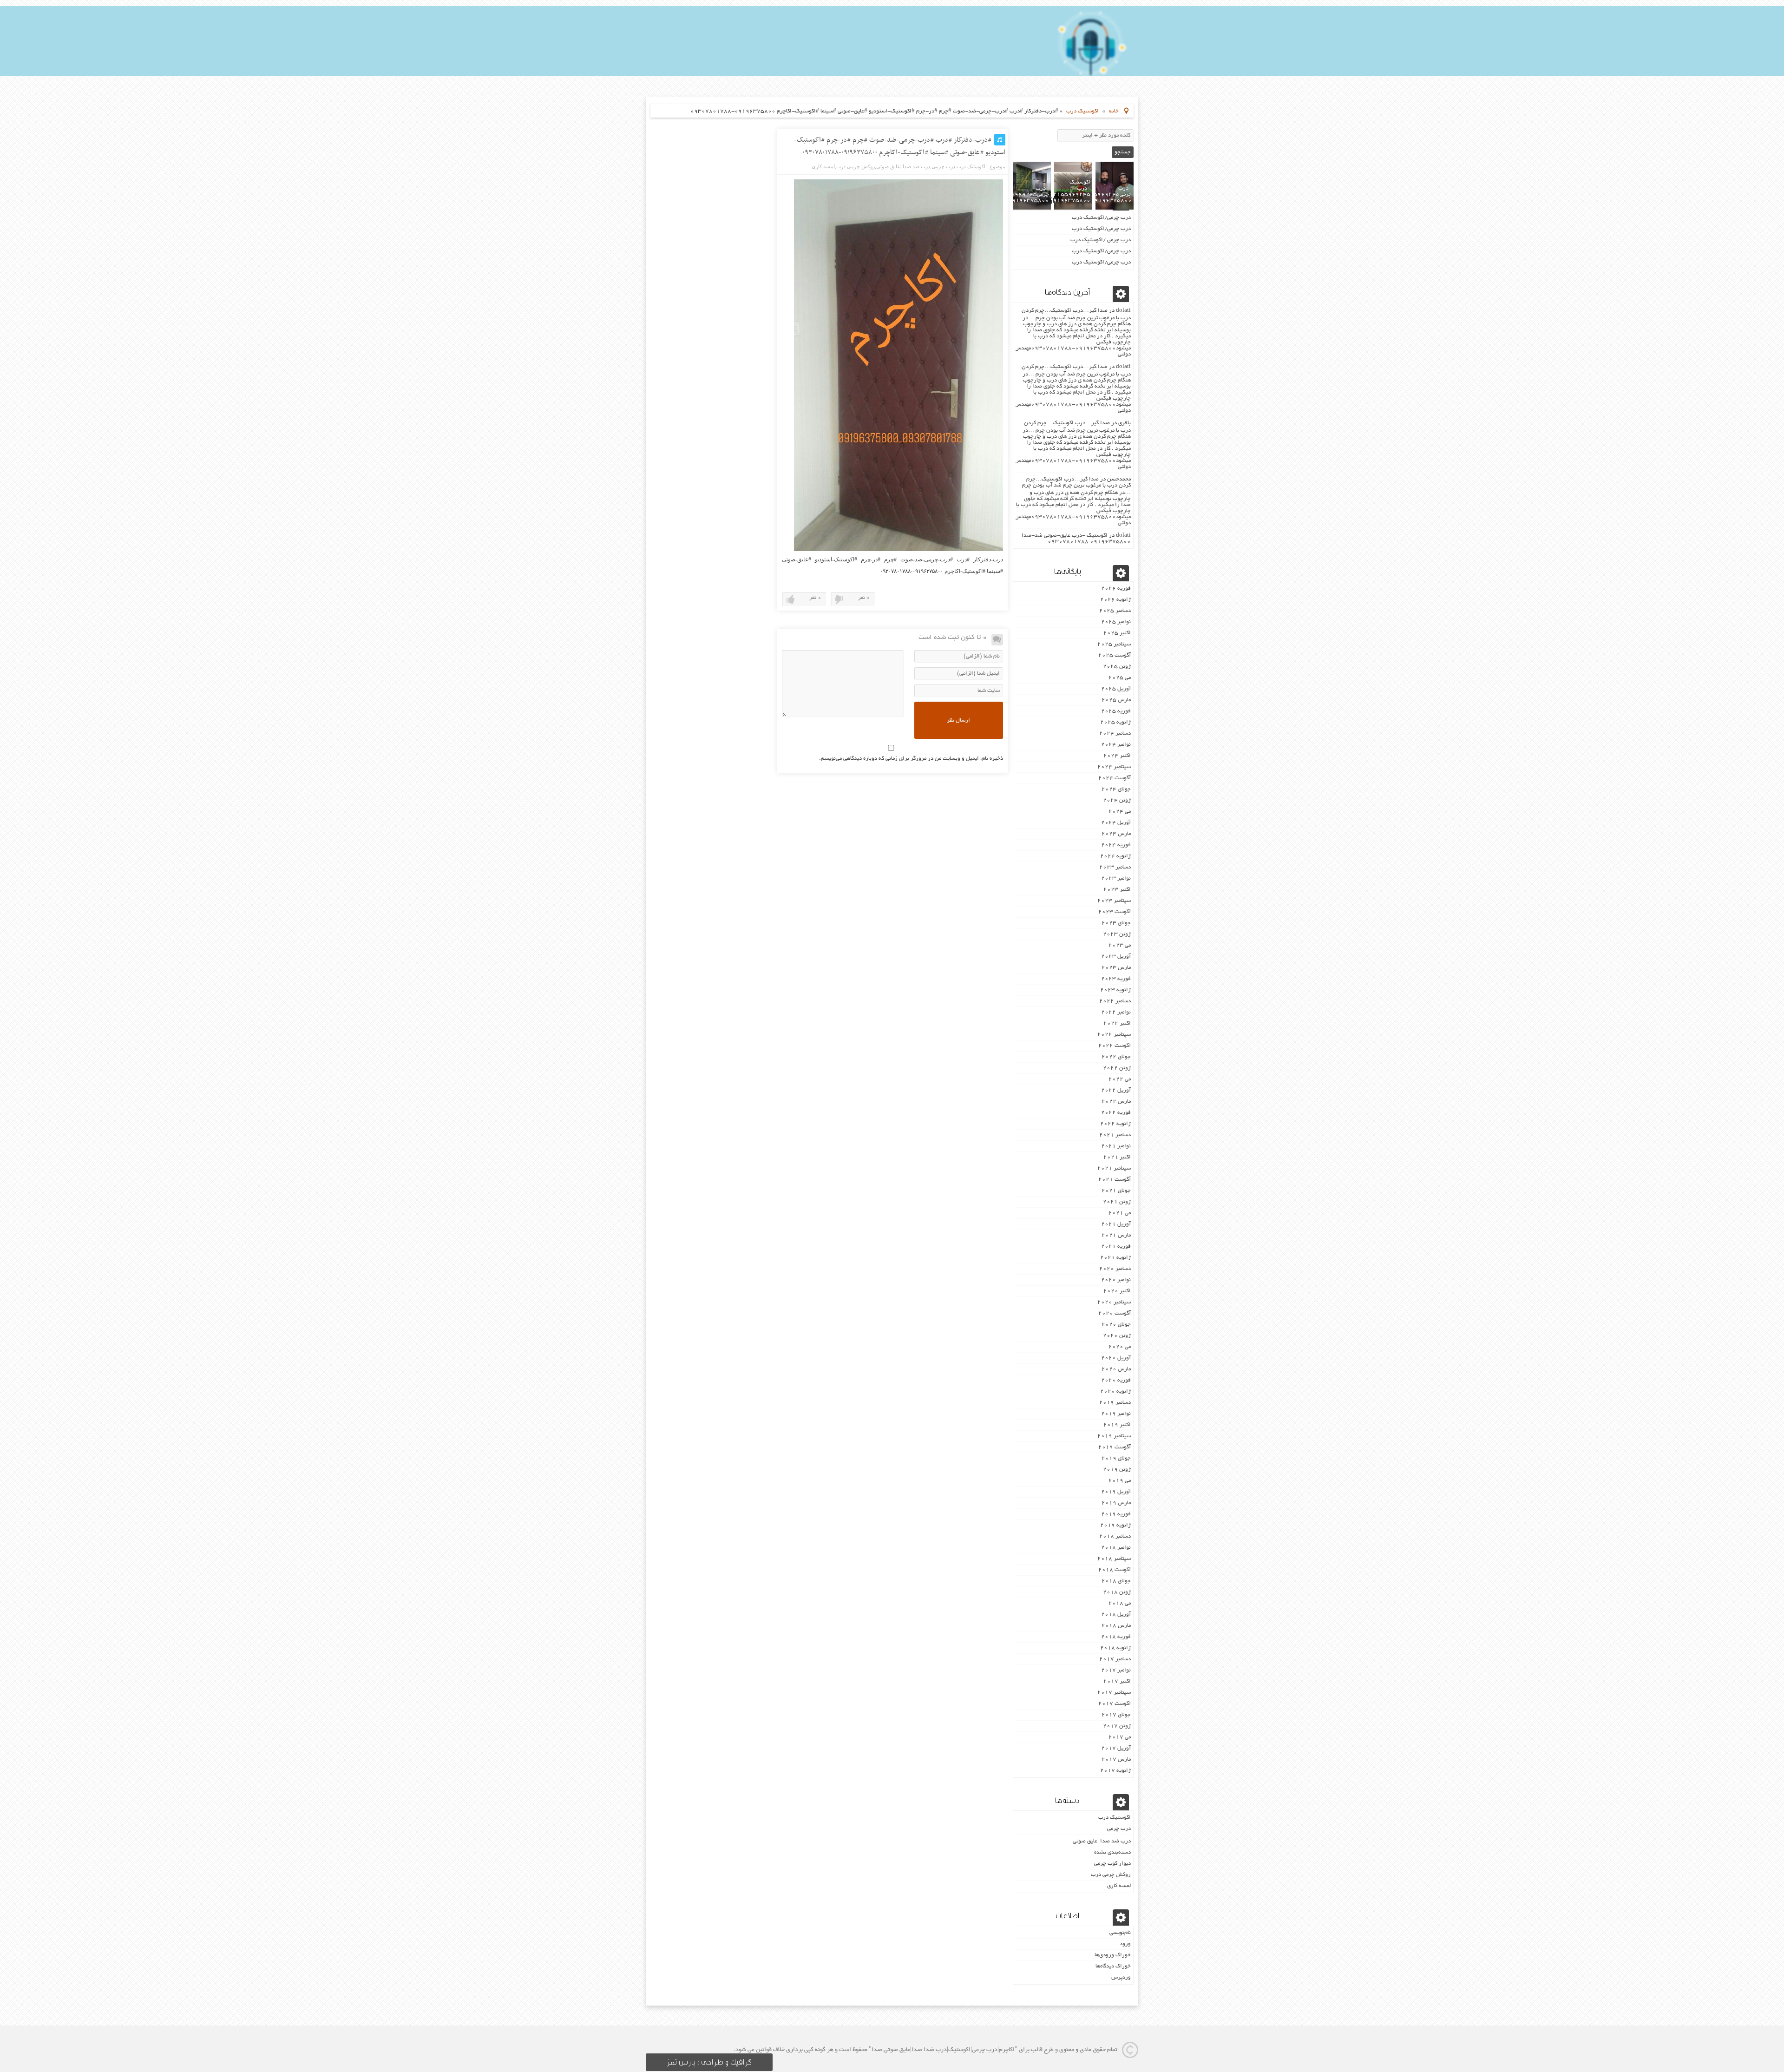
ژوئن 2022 (1117, 1068)
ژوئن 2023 (1117, 934)
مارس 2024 (1116, 834)
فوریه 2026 (1116, 589)
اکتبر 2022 (1117, 1023)
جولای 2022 (1116, 1057)
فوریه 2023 (1116, 979)
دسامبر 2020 (1115, 1269)
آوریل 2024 (1116, 823)
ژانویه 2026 (1115, 600)
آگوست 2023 (1115, 912)
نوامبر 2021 (1116, 1146)
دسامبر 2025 (1115, 611)
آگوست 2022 (1115, 1046)
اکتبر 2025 (1117, 633)
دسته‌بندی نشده (1112, 1852)
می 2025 (1120, 678)
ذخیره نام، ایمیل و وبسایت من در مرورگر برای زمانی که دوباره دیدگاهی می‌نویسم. (911, 759)
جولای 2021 (1116, 1191)
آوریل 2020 (1116, 1358)
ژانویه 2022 (1115, 1124)
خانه (1114, 111)
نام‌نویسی (1120, 1933)
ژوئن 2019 (1117, 1470)
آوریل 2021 (1116, 1224)
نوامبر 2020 (1116, 1280)
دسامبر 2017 (1115, 1659)
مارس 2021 (1116, 1235)
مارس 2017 (1116, 1760)
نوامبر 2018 (1116, 1548)
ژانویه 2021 (1115, 1258)
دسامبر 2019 (1115, 1403)
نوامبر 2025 (1116, 622)
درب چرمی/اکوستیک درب (1101, 218)
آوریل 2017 (1116, 1748)
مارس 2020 (1116, 1369)
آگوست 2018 (1115, 1570)
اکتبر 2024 (1117, 756)
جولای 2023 (1116, 923)
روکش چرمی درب (856, 166)
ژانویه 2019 (1115, 1525)
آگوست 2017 (1115, 1704)
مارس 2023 (1116, 968)
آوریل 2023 (1116, 957)
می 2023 (1120, 945)
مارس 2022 (1116, 1102)
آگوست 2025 (1115, 655)
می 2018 (1120, 1603)
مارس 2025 (1116, 700)
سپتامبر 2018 (1114, 1559)
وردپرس (1121, 1977)
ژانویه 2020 (1115, 1391)
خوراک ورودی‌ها (1113, 1955)
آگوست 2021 (1115, 1180)
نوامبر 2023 (1116, 878)
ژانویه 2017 (1115, 1771)
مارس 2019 (1116, 1503)
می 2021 (1120, 1213)
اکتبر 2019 (1117, 1425)
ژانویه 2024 (1115, 856)
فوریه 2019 (1116, 1514)
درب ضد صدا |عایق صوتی (903, 166)
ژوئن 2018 (1117, 1592)
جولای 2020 (1116, 1325)
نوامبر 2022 (1116, 1012)
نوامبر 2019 (1116, 1414)
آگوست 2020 (1115, 1313)
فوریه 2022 (1116, 1113)
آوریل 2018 (1116, 1615)
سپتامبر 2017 (1114, 1693)
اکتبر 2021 (1117, 1157)
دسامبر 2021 (1115, 1135)
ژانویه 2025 (1115, 722)
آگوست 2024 (1115, 778)
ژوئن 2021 (1117, 1202)
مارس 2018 (1116, 1626)
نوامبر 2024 (1116, 745)
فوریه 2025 (1116, 711)
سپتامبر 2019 (1114, 1436)
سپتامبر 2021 (1114, 1168)
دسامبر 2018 (1115, 1536)
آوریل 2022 (1116, 1090)
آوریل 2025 (1116, 689)
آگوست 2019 (1115, 1447)
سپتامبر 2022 (1114, 1035)
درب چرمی (943, 166)
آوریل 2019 (1116, 1492)
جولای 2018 (1116, 1581)
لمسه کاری (823, 166)
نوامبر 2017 (1116, 1670)
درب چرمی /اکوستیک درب (1101, 240)
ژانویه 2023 (1115, 990)
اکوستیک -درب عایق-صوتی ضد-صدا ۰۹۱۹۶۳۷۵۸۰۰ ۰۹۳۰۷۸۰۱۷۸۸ (1076, 539)
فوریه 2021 (1116, 1246)
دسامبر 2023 (1115, 867)
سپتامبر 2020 (1114, 1302)
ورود (1125, 1944)
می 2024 (1120, 812)
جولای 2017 (1116, 1715)
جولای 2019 (1116, 1458)
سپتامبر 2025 (1114, 644)
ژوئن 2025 (1117, 667)
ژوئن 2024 (1117, 800)
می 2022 (1120, 1079)
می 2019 (1120, 1481)
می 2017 (1120, 1737)
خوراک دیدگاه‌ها (1113, 1966)
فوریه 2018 (1116, 1637)
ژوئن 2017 (1117, 1726)
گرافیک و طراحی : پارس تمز (709, 2062)
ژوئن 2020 (1117, 1336)
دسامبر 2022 (1115, 1001)
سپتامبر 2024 (1114, 767)
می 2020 (1120, 1347)
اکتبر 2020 (1117, 1291)
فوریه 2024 (1116, 845)
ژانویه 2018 (1115, 1648)
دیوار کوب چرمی (1112, 1864)
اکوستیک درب (1082, 111)
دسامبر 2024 (1115, 733)
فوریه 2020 (1116, 1380)
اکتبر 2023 (1117, 890)
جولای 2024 (1116, 789)
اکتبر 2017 (1117, 1681)
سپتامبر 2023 (1114, 901)
